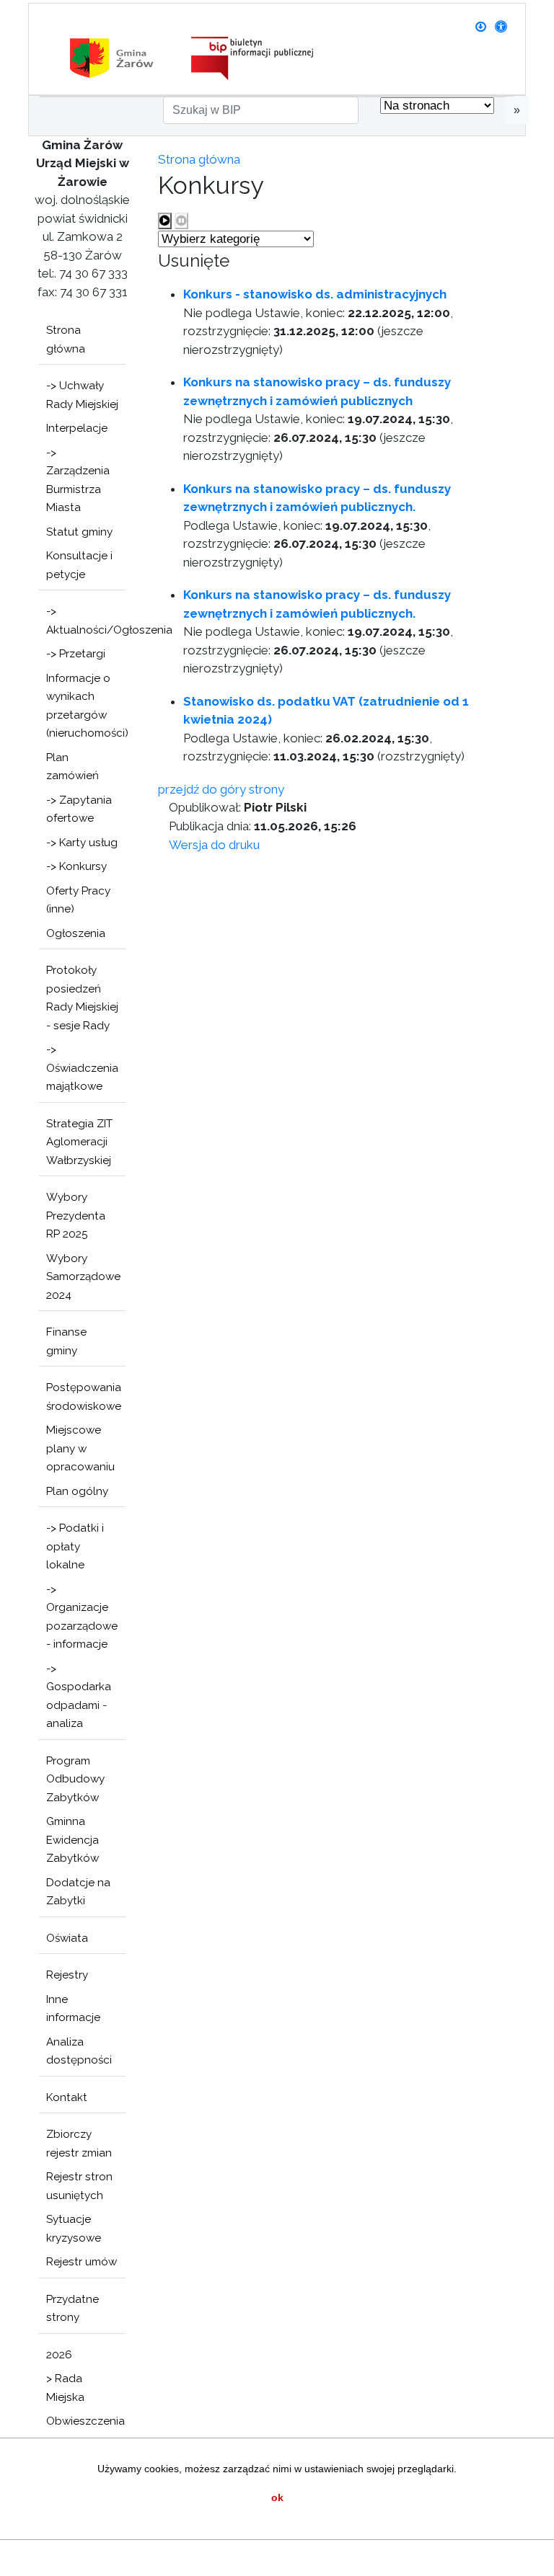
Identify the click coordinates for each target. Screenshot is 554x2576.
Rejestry (67, 1975)
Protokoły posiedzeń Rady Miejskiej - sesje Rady (82, 998)
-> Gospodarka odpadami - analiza (79, 1696)
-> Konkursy (76, 866)
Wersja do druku (214, 845)
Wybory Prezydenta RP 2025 (76, 1216)
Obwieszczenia (85, 2421)
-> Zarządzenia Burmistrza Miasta (78, 480)
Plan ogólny (77, 1491)
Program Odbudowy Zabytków (75, 1779)
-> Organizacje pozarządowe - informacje (82, 1617)
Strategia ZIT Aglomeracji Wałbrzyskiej (79, 1142)
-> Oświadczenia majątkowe (82, 1068)
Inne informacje (73, 2009)
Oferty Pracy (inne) (78, 900)
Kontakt (67, 2097)
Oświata (67, 1938)
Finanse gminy (66, 1341)
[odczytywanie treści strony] (165, 221)
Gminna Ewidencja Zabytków (72, 1840)
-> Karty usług (82, 843)
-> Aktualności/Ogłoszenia (86, 621)
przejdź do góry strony (221, 789)
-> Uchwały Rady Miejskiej (82, 395)
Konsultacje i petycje (79, 565)
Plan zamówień (72, 767)
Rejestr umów (82, 2262)
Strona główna (66, 339)
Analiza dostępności (79, 2051)
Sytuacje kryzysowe (74, 2229)
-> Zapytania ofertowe (79, 809)
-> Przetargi (76, 654)
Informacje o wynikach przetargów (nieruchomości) (86, 706)
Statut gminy (79, 532)
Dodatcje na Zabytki (78, 1892)
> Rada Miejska (65, 2388)
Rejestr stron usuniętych (79, 2186)
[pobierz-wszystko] (481, 27)
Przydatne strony (72, 2309)
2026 (59, 2355)
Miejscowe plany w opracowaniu (80, 1448)
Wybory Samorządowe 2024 (83, 1277)
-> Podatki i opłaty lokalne (75, 1546)
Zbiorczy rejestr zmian (79, 2144)
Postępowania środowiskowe (84, 1397)
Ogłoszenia (76, 933)
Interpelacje (77, 428)
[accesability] (501, 27)
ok (277, 2497)
